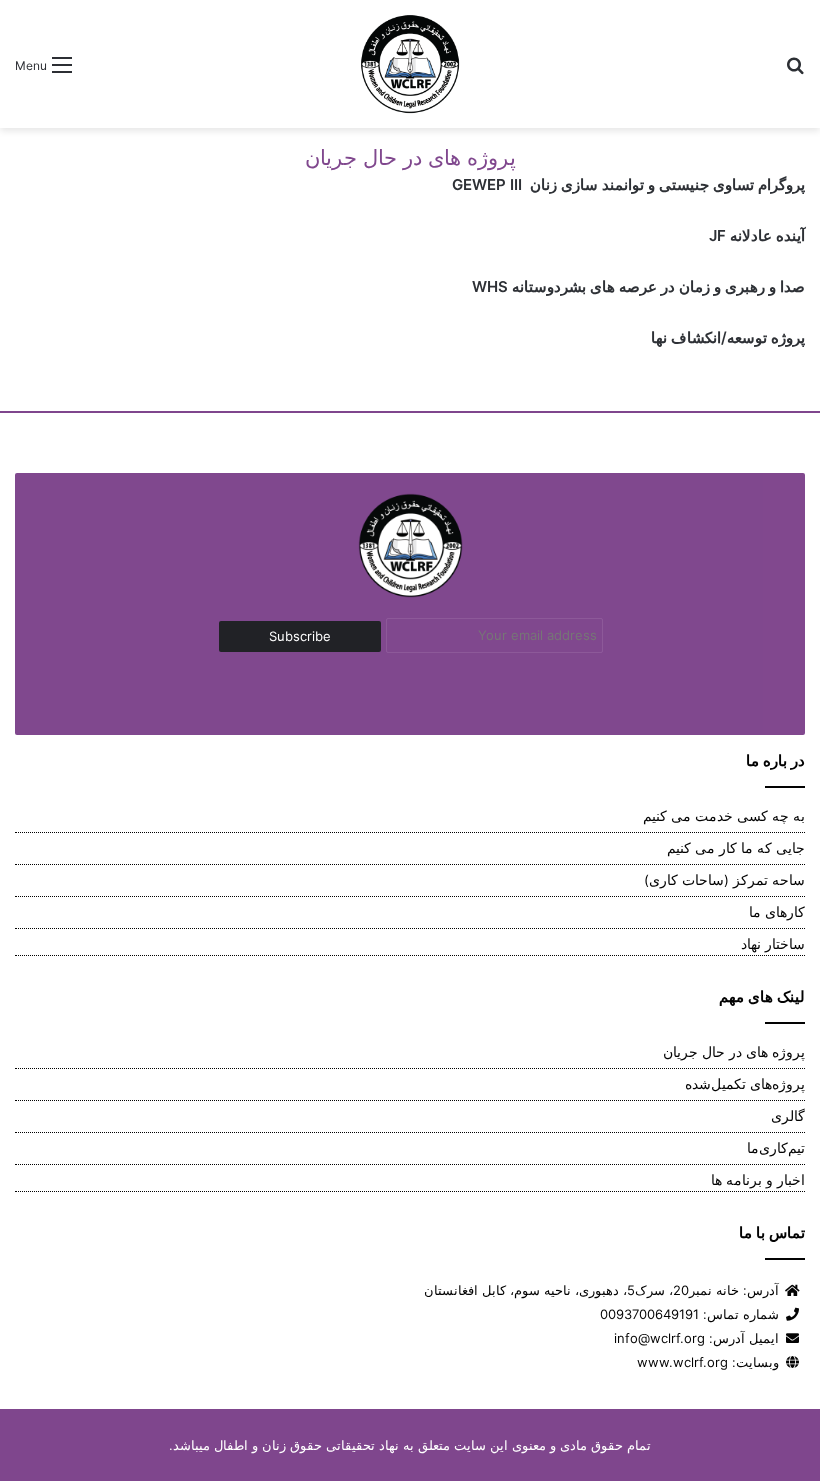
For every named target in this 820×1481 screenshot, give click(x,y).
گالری (788, 1116)
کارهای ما (777, 912)
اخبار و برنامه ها (758, 1180)
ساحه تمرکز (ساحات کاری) (724, 880)
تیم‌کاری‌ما (776, 1148)
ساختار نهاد (773, 944)
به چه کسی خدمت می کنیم (724, 816)
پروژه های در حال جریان (734, 1052)
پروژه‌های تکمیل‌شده (745, 1084)
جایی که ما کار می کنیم (736, 848)
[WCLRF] (410, 64)
